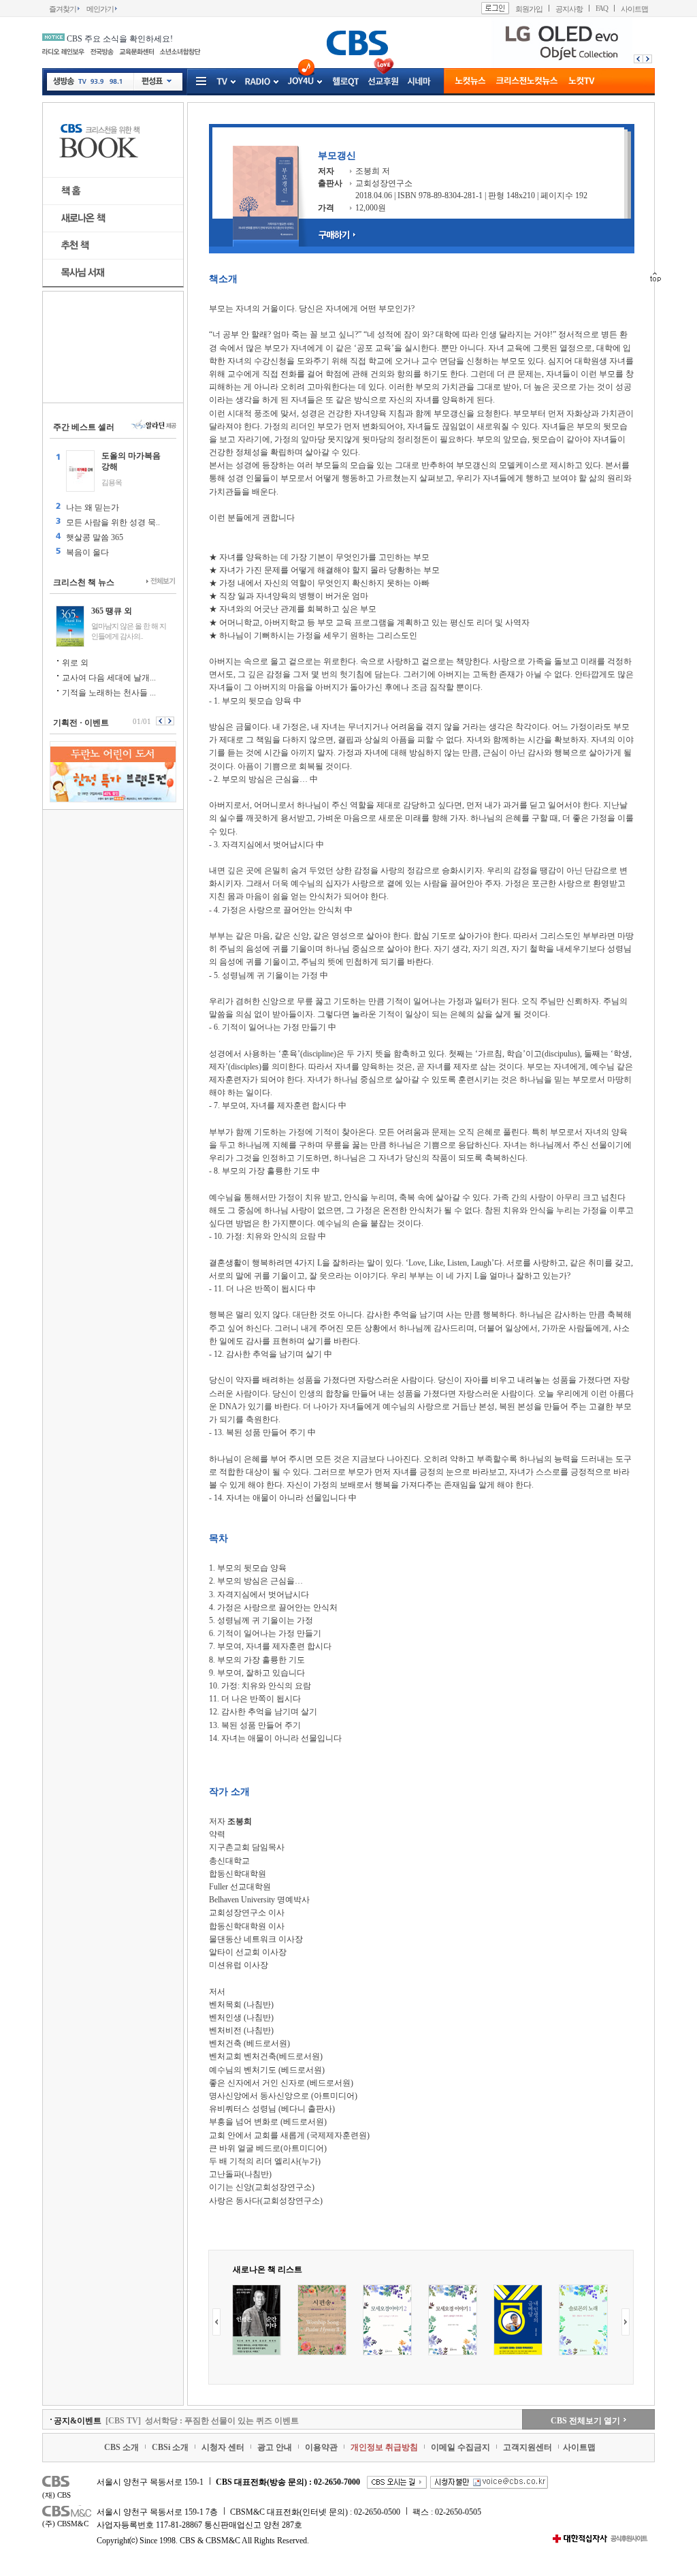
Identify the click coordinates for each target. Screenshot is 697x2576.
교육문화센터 (136, 52)
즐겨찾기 (63, 9)
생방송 (64, 81)
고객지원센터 (528, 2447)
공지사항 (569, 9)
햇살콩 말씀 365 (95, 537)
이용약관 (321, 2447)
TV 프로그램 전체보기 (232, 82)
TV (82, 83)
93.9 (97, 83)
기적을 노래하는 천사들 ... (109, 693)
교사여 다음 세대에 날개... (109, 678)
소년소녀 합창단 (180, 52)
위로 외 (75, 663)
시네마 (419, 82)
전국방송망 (102, 52)
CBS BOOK (113, 140)
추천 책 (113, 246)
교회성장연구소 (384, 183)
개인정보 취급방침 (384, 2447)
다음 (649, 59)
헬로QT (346, 82)
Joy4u (301, 81)
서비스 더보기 (202, 82)
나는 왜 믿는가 (93, 507)
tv (222, 82)
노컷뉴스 (470, 82)
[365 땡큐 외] (70, 626)
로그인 (495, 8)
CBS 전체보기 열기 (585, 2421)
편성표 (157, 82)
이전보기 (160, 721)
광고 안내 (275, 2447)
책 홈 (113, 191)
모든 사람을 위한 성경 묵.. (113, 522)
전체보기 (161, 582)
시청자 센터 (223, 2447)
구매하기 (341, 235)
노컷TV (582, 82)
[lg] (561, 65)
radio (258, 82)
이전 (637, 59)
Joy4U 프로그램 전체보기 (319, 82)
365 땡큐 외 (112, 611)
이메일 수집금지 (460, 2447)
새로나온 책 (113, 218)
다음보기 (171, 721)
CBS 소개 (121, 2447)
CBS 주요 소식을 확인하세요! (120, 39)
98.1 (115, 83)
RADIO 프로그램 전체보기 (275, 82)
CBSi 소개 (170, 2447)
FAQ (602, 9)
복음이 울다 (87, 552)
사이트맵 (634, 9)
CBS (68, 2483)
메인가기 (100, 9)
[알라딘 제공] (153, 425)
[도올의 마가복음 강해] (80, 471)
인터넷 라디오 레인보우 (63, 52)
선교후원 (383, 82)
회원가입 (529, 9)
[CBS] (357, 43)
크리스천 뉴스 (527, 82)
